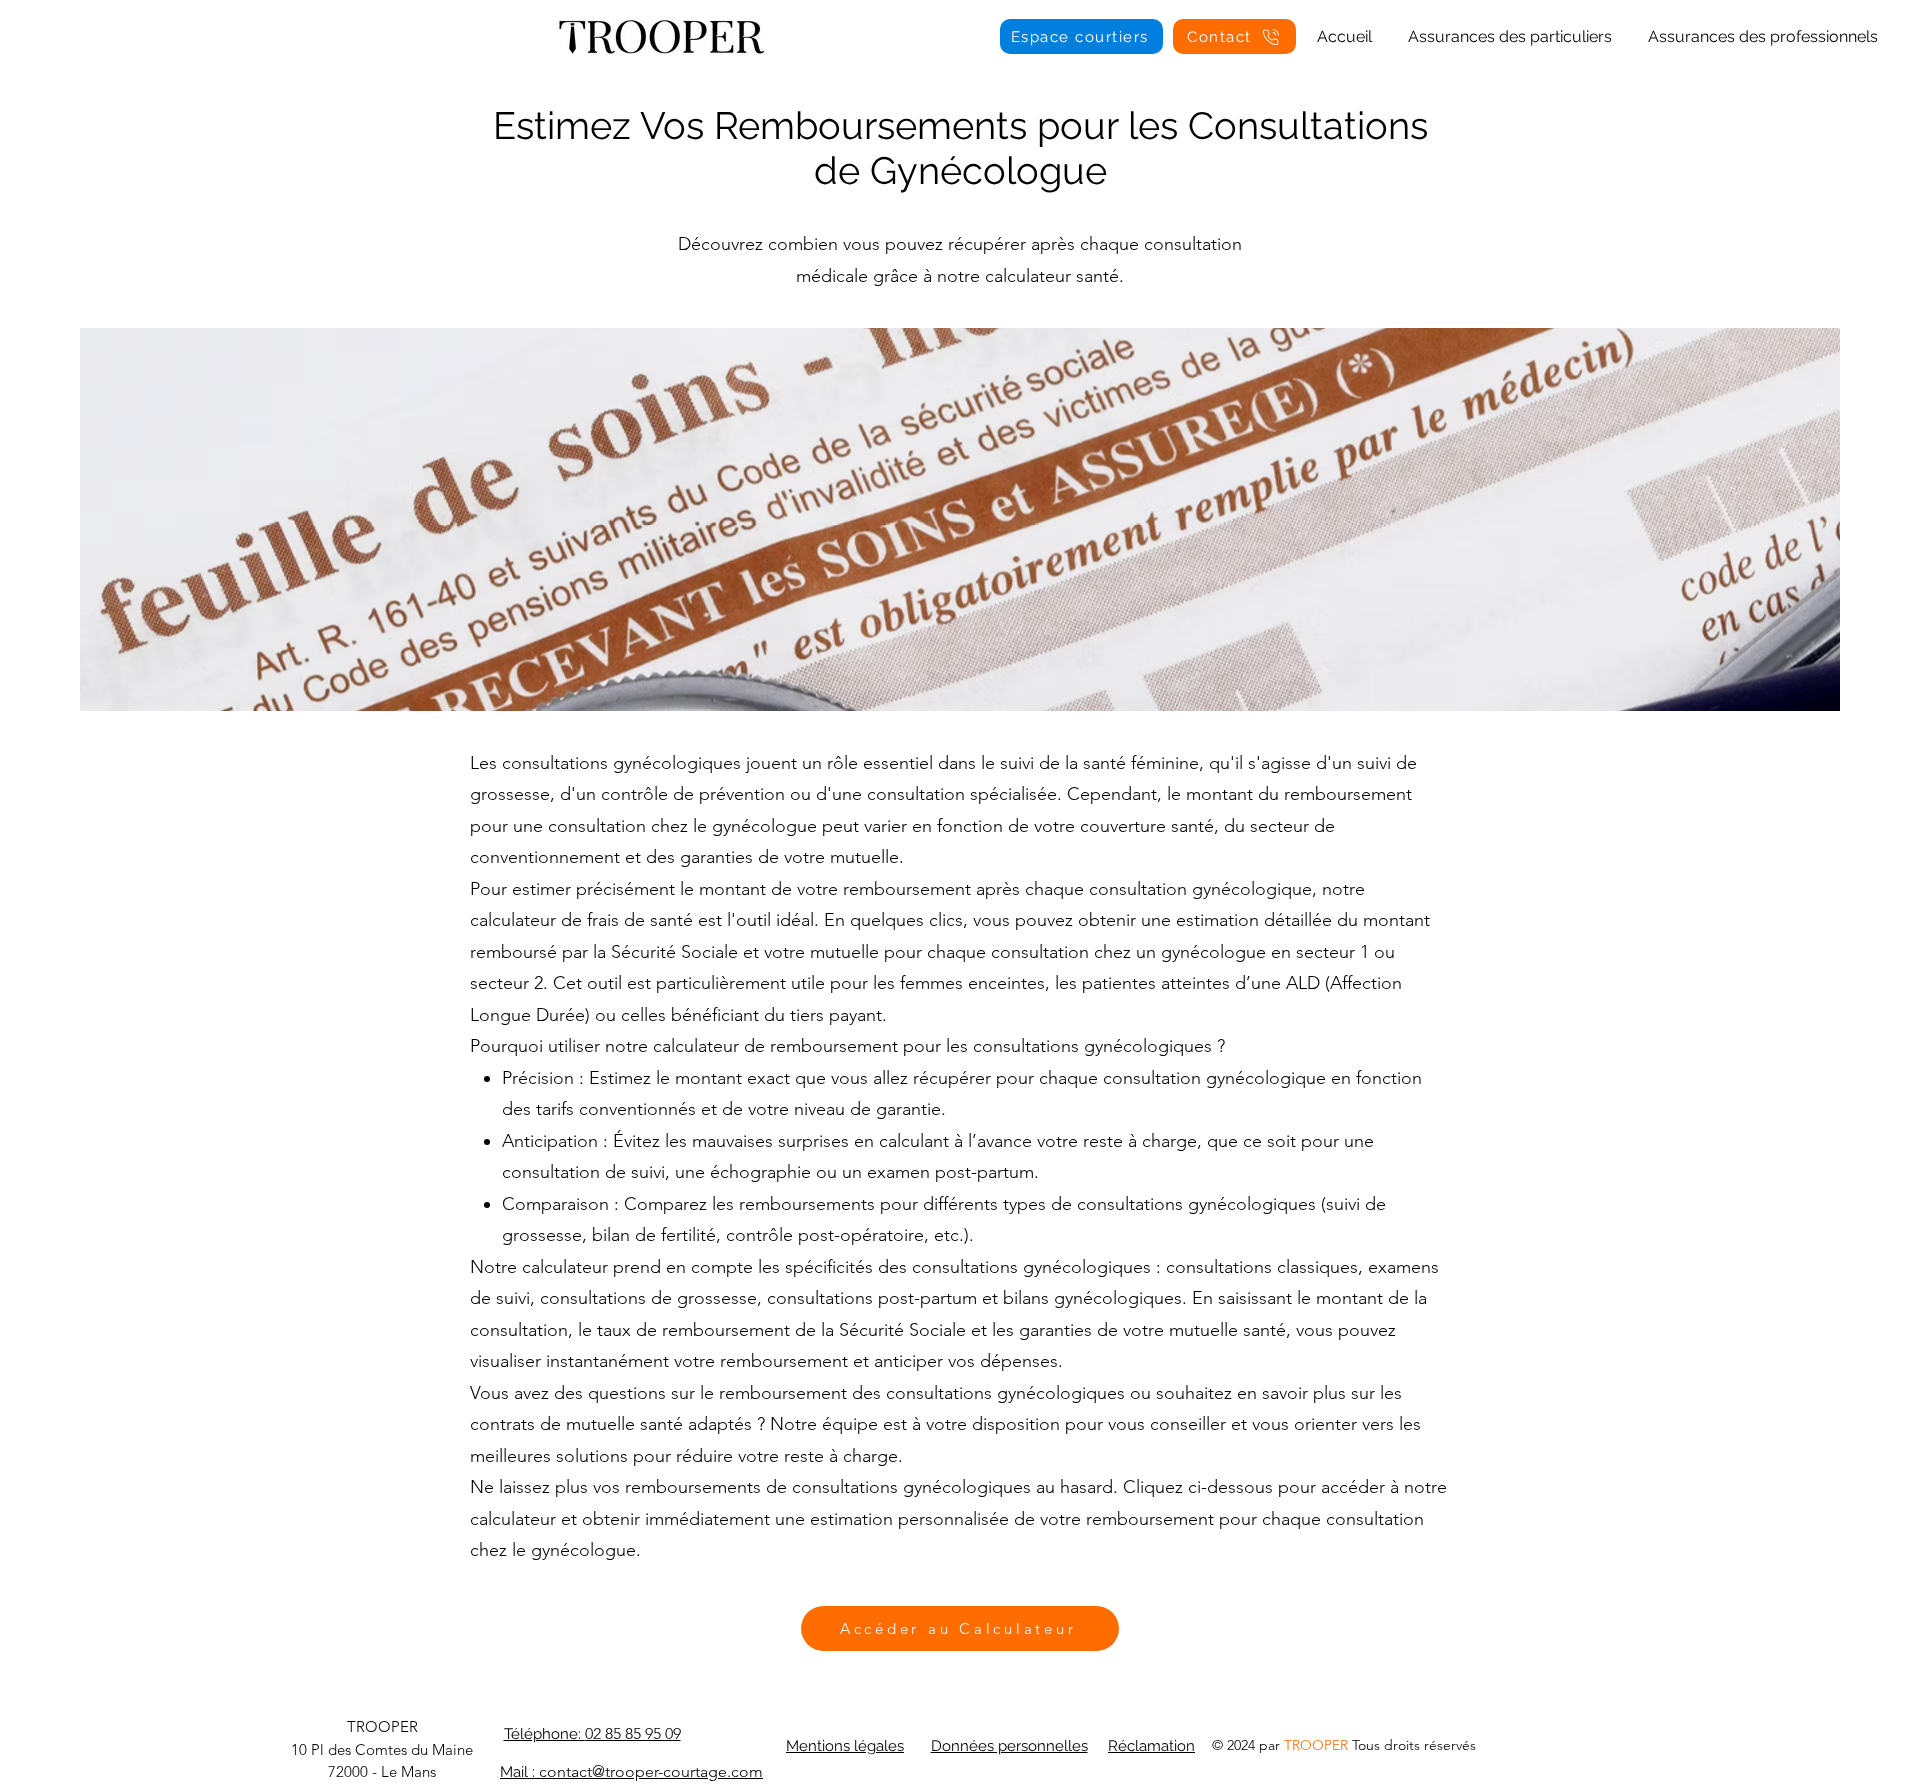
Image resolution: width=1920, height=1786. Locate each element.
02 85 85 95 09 (633, 1733)
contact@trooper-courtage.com (651, 1771)
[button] (1510, 28)
